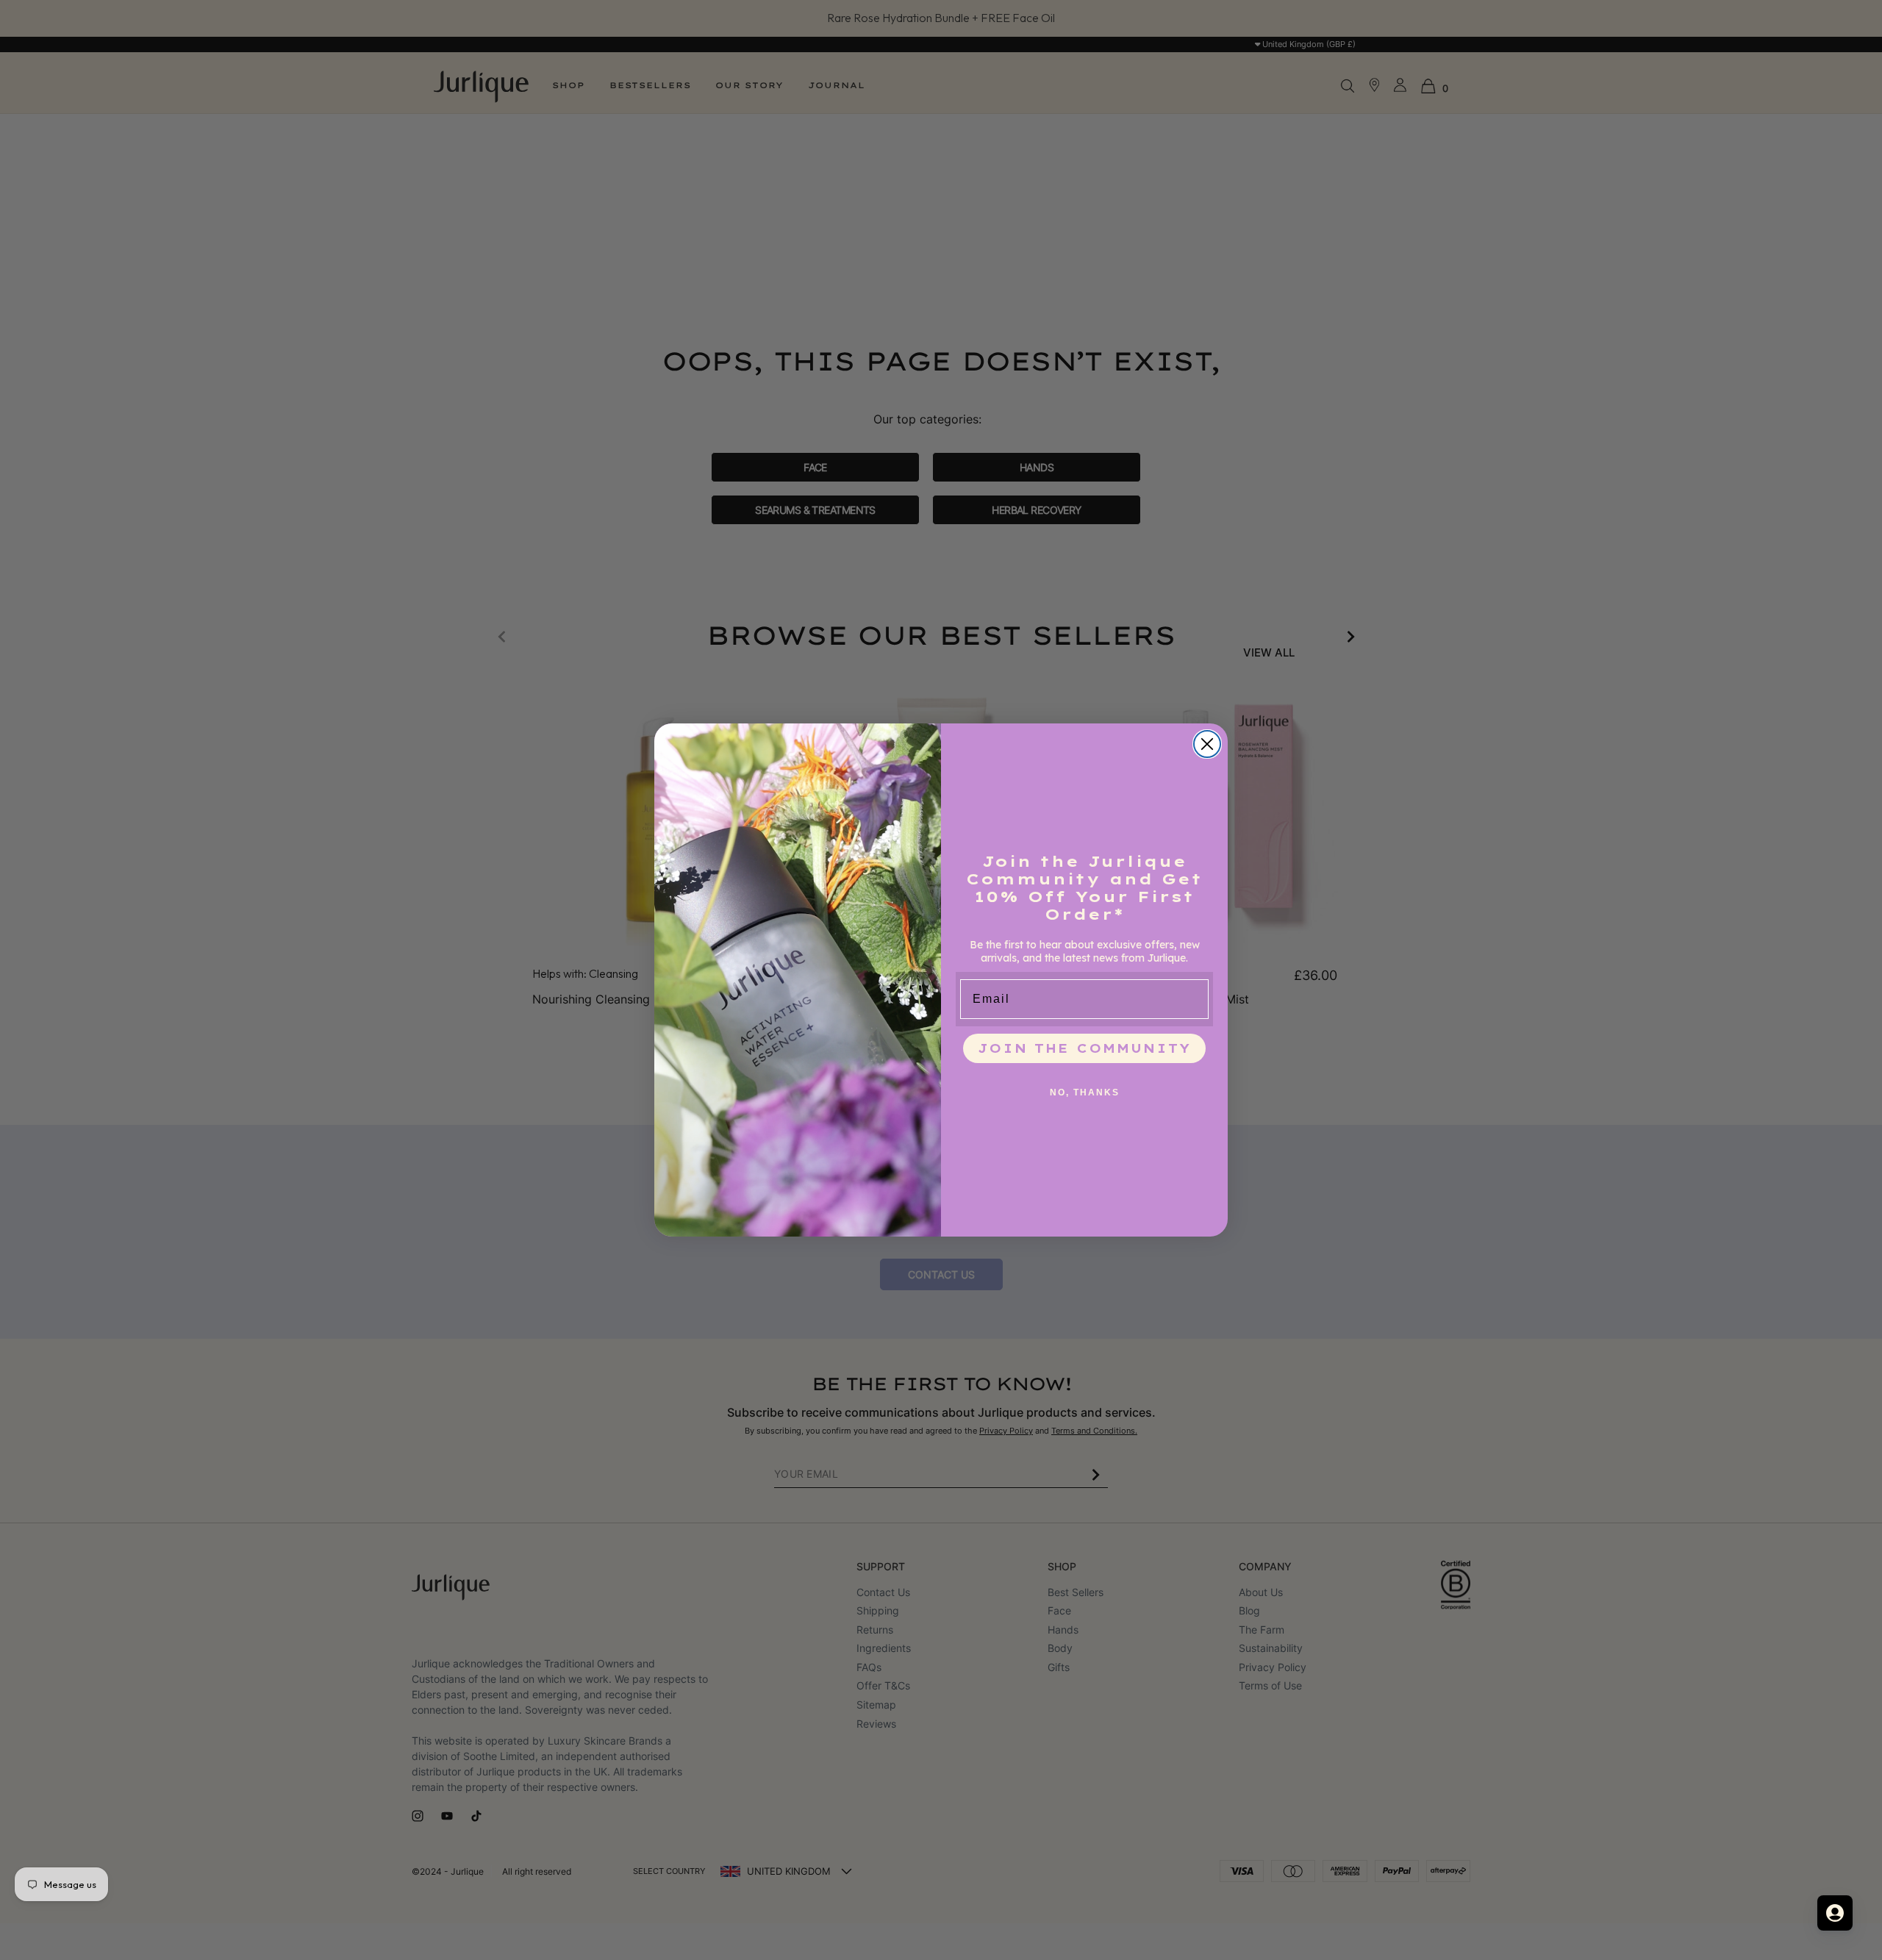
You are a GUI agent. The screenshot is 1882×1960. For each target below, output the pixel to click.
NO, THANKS (1085, 1092)
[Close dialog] (1207, 744)
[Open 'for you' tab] (1835, 1913)
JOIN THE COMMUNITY (1084, 1048)
